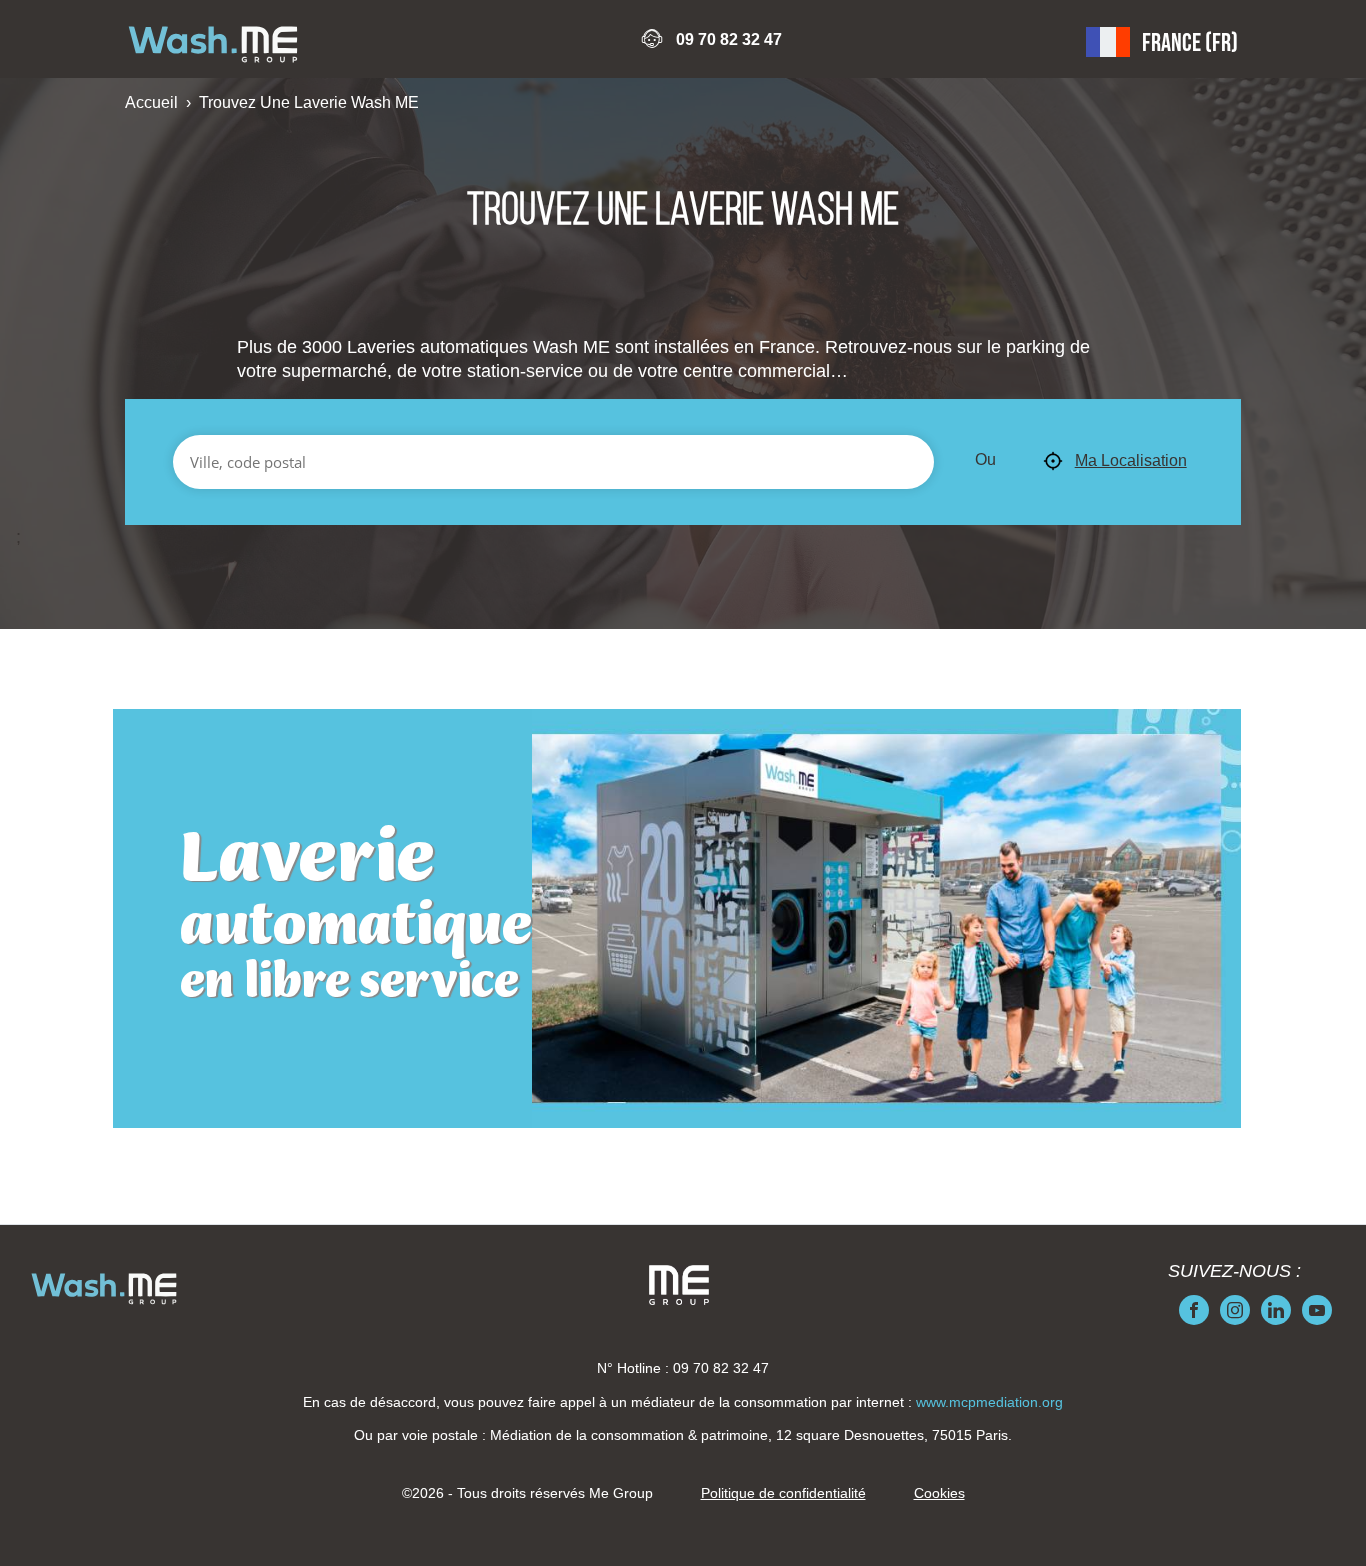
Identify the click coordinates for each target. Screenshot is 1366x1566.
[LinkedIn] (1276, 1310)
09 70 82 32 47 (729, 39)
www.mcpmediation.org (989, 1402)
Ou (985, 459)
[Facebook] (1194, 1310)
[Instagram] (1235, 1310)
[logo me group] (679, 1285)
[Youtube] (1317, 1310)
